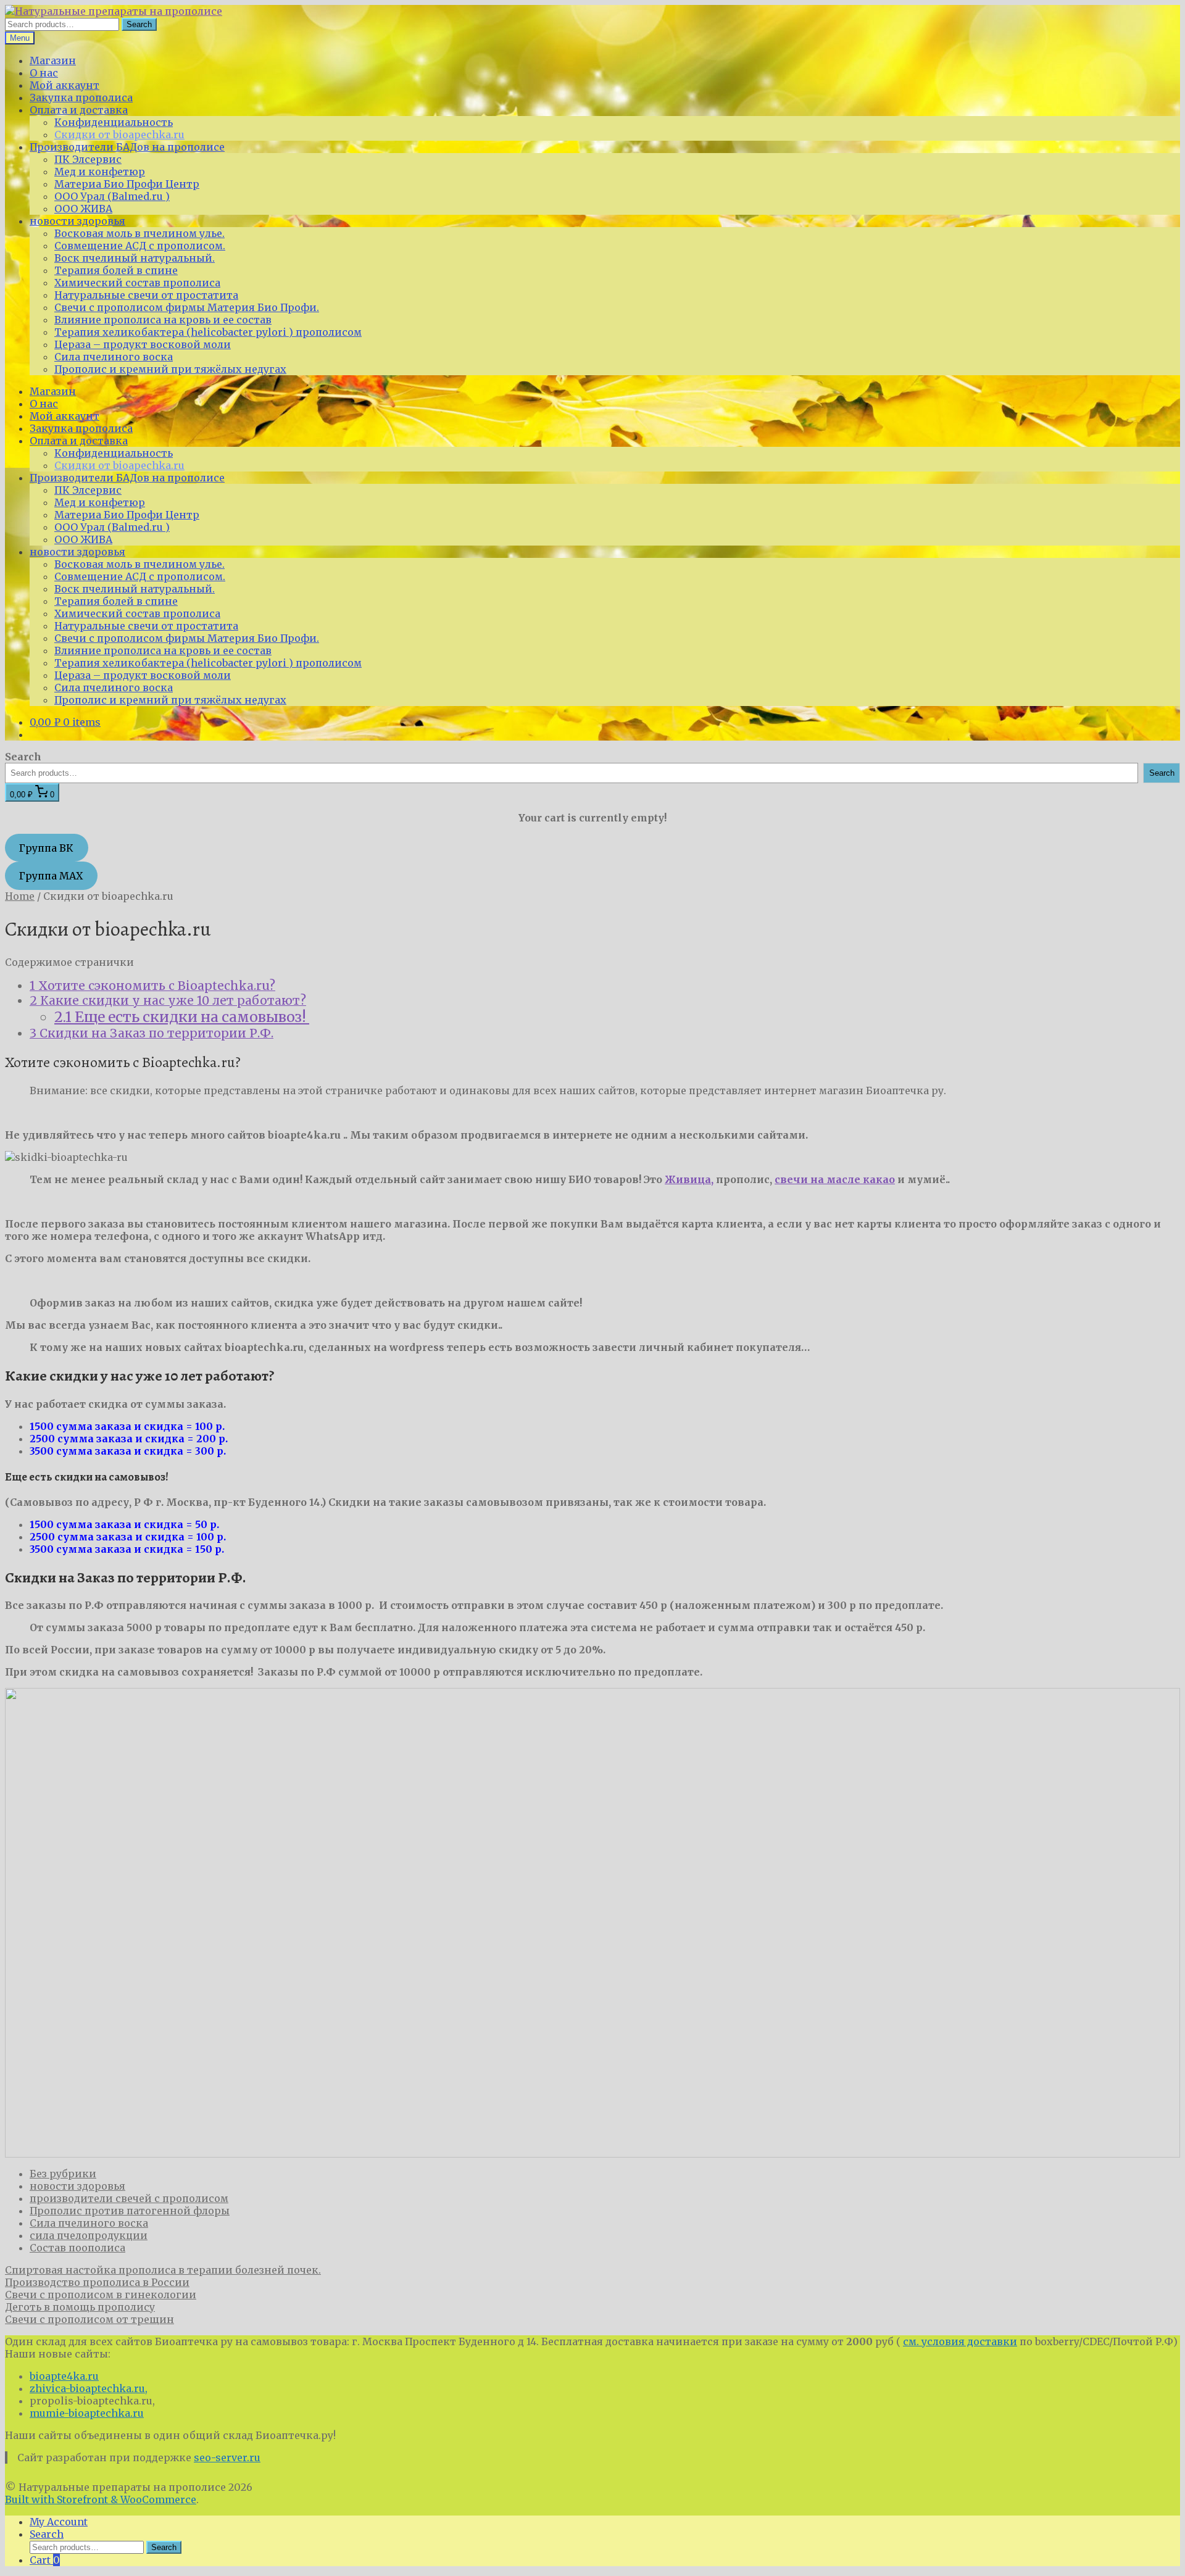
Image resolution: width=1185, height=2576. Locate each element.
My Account (59, 2522)
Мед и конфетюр (100, 172)
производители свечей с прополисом (129, 2198)
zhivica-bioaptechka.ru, (89, 2388)
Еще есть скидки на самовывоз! (182, 1017)
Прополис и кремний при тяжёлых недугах (170, 369)
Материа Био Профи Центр (127, 184)
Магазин (53, 60)
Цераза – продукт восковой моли (143, 344)
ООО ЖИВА (83, 209)
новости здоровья (77, 221)
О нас (44, 73)
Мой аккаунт (64, 85)
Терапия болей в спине (116, 270)
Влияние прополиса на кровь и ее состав (163, 320)
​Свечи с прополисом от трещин (89, 2319)
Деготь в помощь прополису (80, 2307)
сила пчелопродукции (89, 2235)
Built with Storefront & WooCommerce (101, 2499)
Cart (45, 2560)
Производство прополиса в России (97, 2282)
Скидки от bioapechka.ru (119, 135)
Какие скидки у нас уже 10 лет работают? (168, 1000)
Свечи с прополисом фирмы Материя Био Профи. (187, 307)
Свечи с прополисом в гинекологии (101, 2295)
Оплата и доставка (79, 110)
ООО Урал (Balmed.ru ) (112, 196)
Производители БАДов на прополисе (127, 147)
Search (139, 24)
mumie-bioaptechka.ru (87, 2413)
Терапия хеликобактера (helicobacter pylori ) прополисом (208, 332)
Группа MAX (51, 876)
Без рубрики (63, 2174)
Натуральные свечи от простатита (146, 295)
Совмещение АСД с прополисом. (140, 246)
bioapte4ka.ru (64, 2376)
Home (20, 896)
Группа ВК (46, 848)
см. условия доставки (960, 2341)
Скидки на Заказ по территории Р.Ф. (152, 1033)
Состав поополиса (77, 2248)
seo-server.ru (227, 2458)
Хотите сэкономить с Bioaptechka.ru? (152, 986)
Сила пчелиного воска (114, 357)
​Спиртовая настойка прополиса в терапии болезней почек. (163, 2270)
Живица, (689, 1179)
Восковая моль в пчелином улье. (139, 233)
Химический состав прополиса (137, 283)
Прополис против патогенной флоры (130, 2211)
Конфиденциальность (114, 122)
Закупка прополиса (81, 98)
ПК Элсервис (88, 159)
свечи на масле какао (835, 1179)
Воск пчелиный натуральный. (135, 258)
